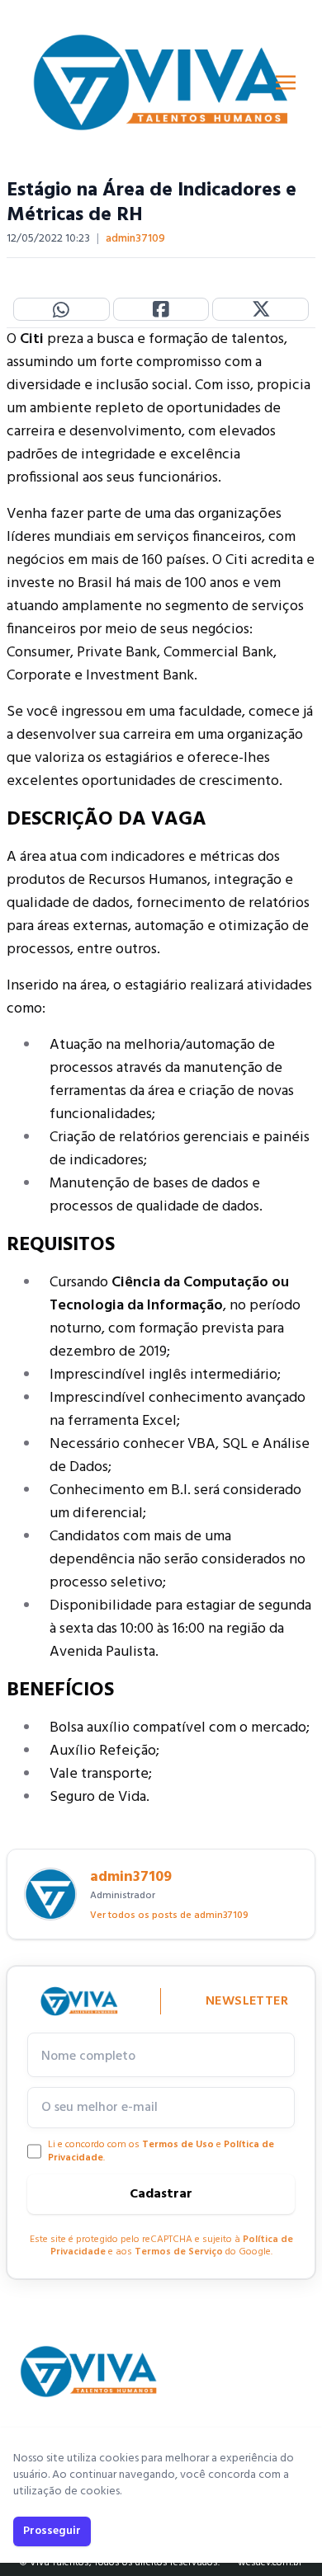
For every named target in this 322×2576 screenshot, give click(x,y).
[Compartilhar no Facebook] (161, 309)
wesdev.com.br (270, 2563)
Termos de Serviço (179, 2252)
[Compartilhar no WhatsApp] (62, 309)
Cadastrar (161, 2194)
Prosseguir (52, 2531)
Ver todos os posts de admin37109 (169, 1916)
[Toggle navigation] (286, 82)
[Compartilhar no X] (260, 309)
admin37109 (135, 239)
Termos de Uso (178, 2145)
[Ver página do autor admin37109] (50, 1894)
